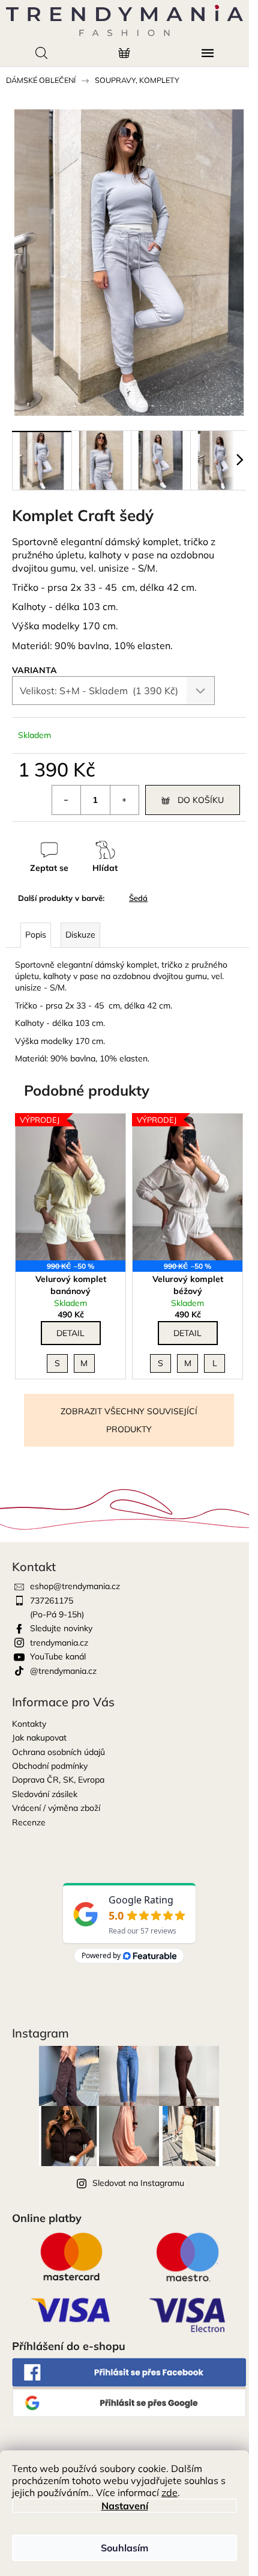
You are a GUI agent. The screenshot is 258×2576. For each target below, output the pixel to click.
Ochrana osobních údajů (58, 1752)
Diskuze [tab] (80, 935)
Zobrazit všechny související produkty (129, 1420)
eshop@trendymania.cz (75, 1586)
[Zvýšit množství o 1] (124, 800)
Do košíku (201, 800)
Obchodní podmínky (50, 1766)
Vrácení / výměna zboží (56, 1808)
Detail (70, 1333)
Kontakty (29, 1724)
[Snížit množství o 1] (67, 800)
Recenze (29, 1822)
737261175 (52, 1601)
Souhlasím (124, 2548)
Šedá (138, 898)
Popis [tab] (36, 935)
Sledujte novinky (61, 1628)
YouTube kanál (58, 1656)
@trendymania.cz (63, 1671)
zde (169, 2492)
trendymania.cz (59, 1643)
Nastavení (125, 2506)
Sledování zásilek (45, 1794)
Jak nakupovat (39, 1738)
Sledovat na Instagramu (138, 2183)
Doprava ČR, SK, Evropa (58, 1780)
